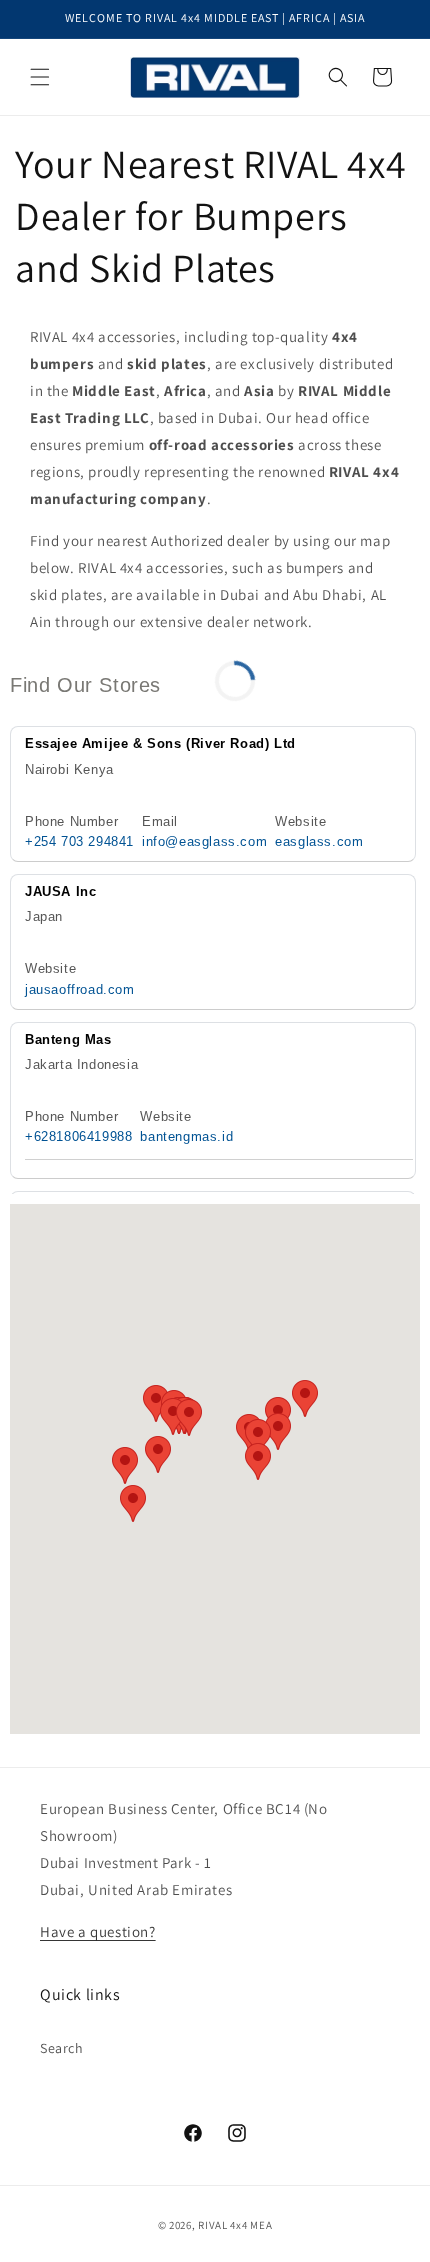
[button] (40, 77)
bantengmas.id (186, 1136)
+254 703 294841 (79, 841)
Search (62, 2048)
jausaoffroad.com (80, 989)
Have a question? (98, 1931)
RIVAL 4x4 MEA (235, 2225)
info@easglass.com (204, 841)
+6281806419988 (78, 1136)
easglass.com (319, 841)
